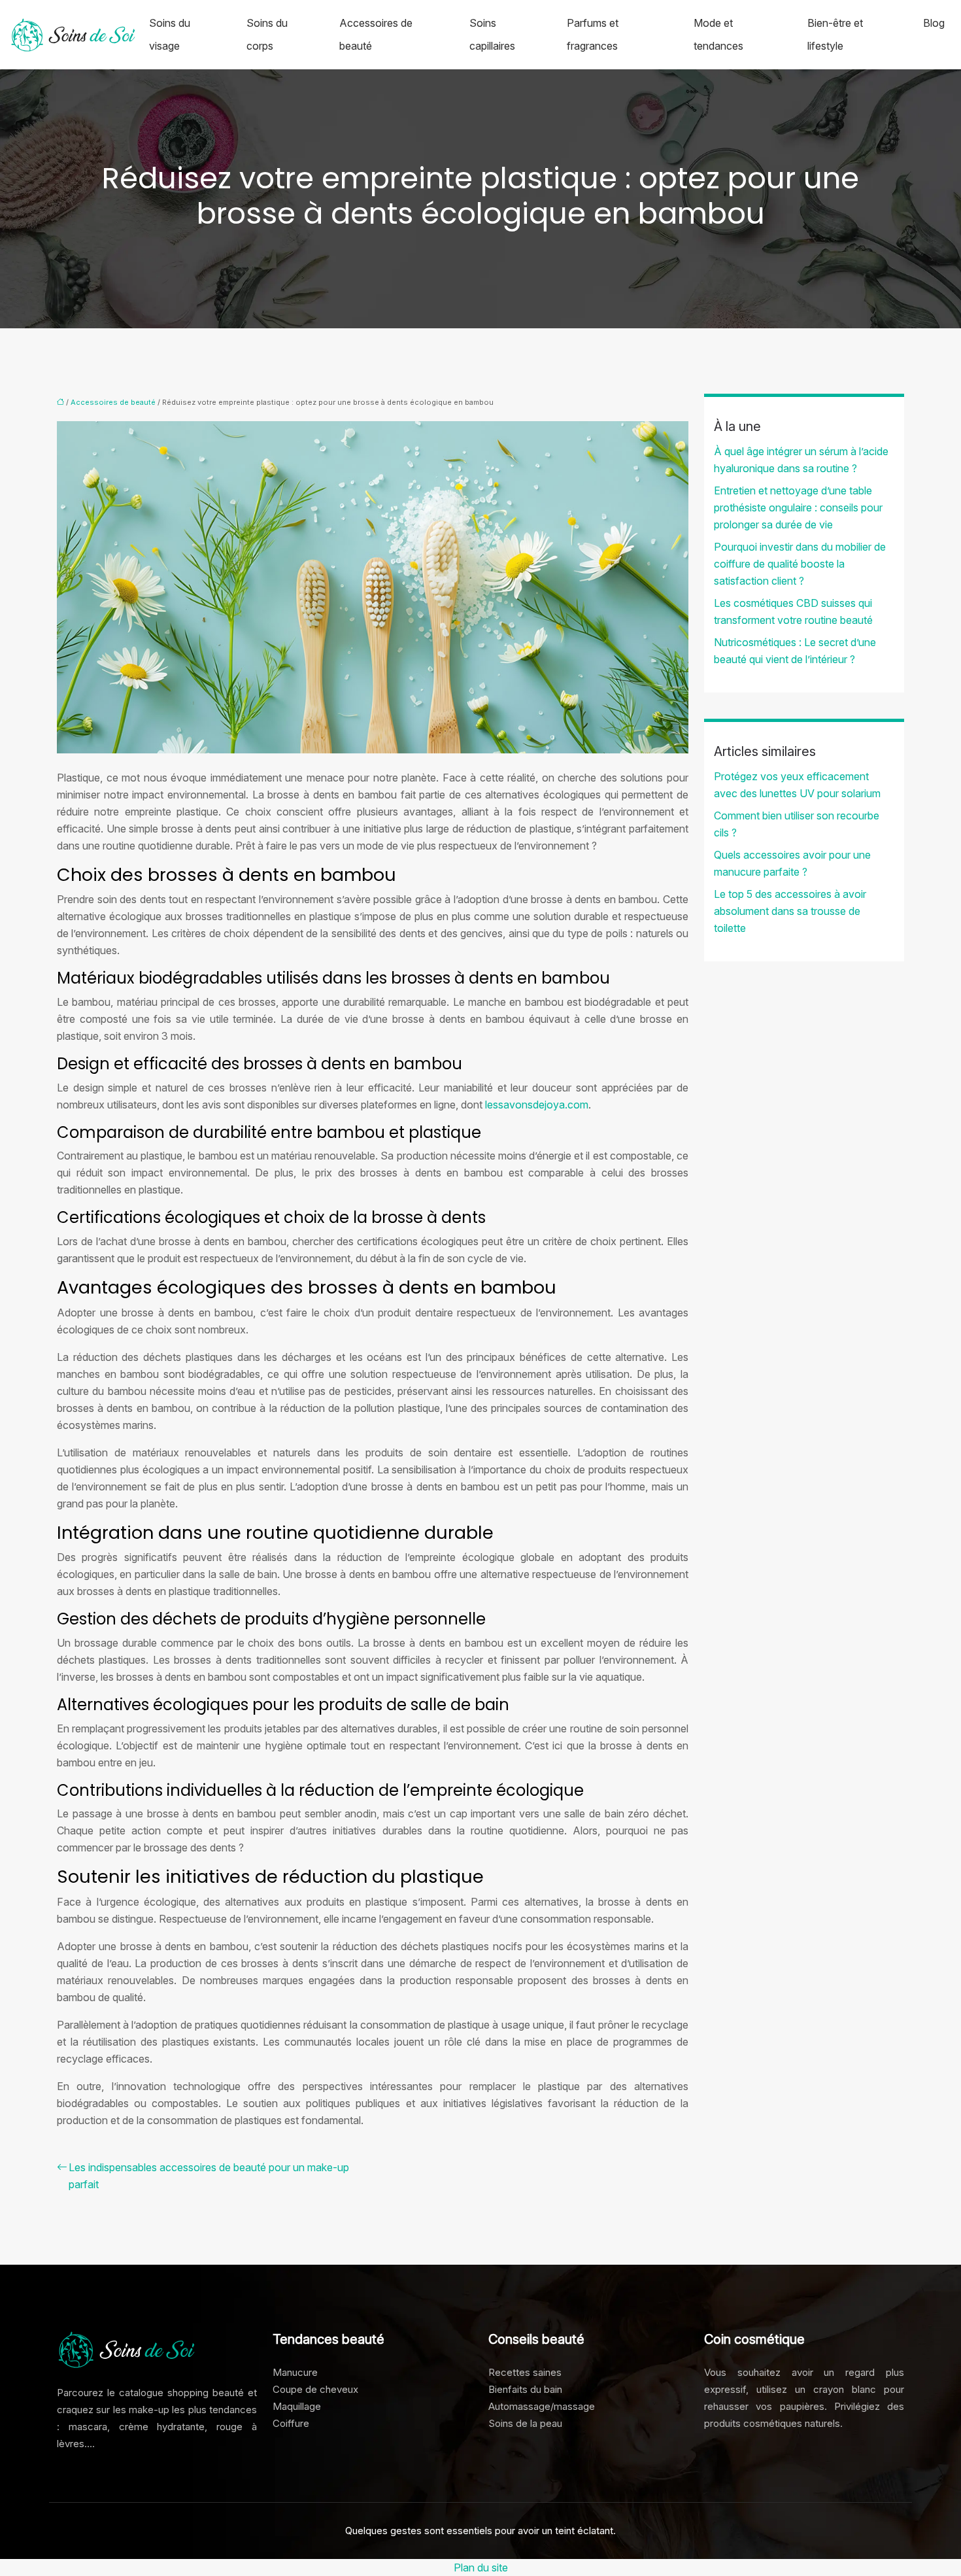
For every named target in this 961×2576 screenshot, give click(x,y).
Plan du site (481, 2567)
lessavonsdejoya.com (537, 1105)
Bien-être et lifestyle (835, 34)
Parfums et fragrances (593, 34)
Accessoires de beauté (376, 34)
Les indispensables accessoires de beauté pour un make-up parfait (209, 2176)
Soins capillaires (492, 34)
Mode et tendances (718, 34)
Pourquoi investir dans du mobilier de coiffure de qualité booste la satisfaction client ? (800, 564)
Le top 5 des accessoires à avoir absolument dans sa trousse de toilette (790, 911)
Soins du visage (170, 34)
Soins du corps (267, 34)
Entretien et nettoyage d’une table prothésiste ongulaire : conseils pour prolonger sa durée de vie (798, 507)
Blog (934, 23)
